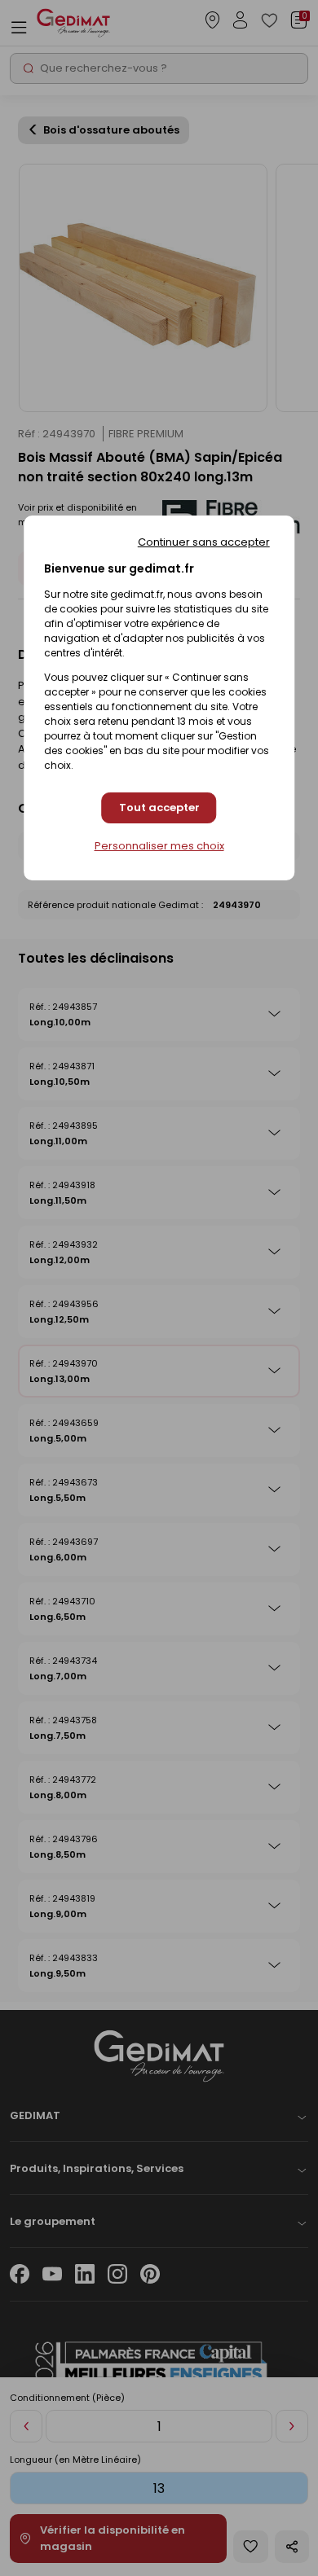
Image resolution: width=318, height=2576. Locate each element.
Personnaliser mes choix (159, 846)
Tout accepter (159, 807)
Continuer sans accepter (204, 542)
